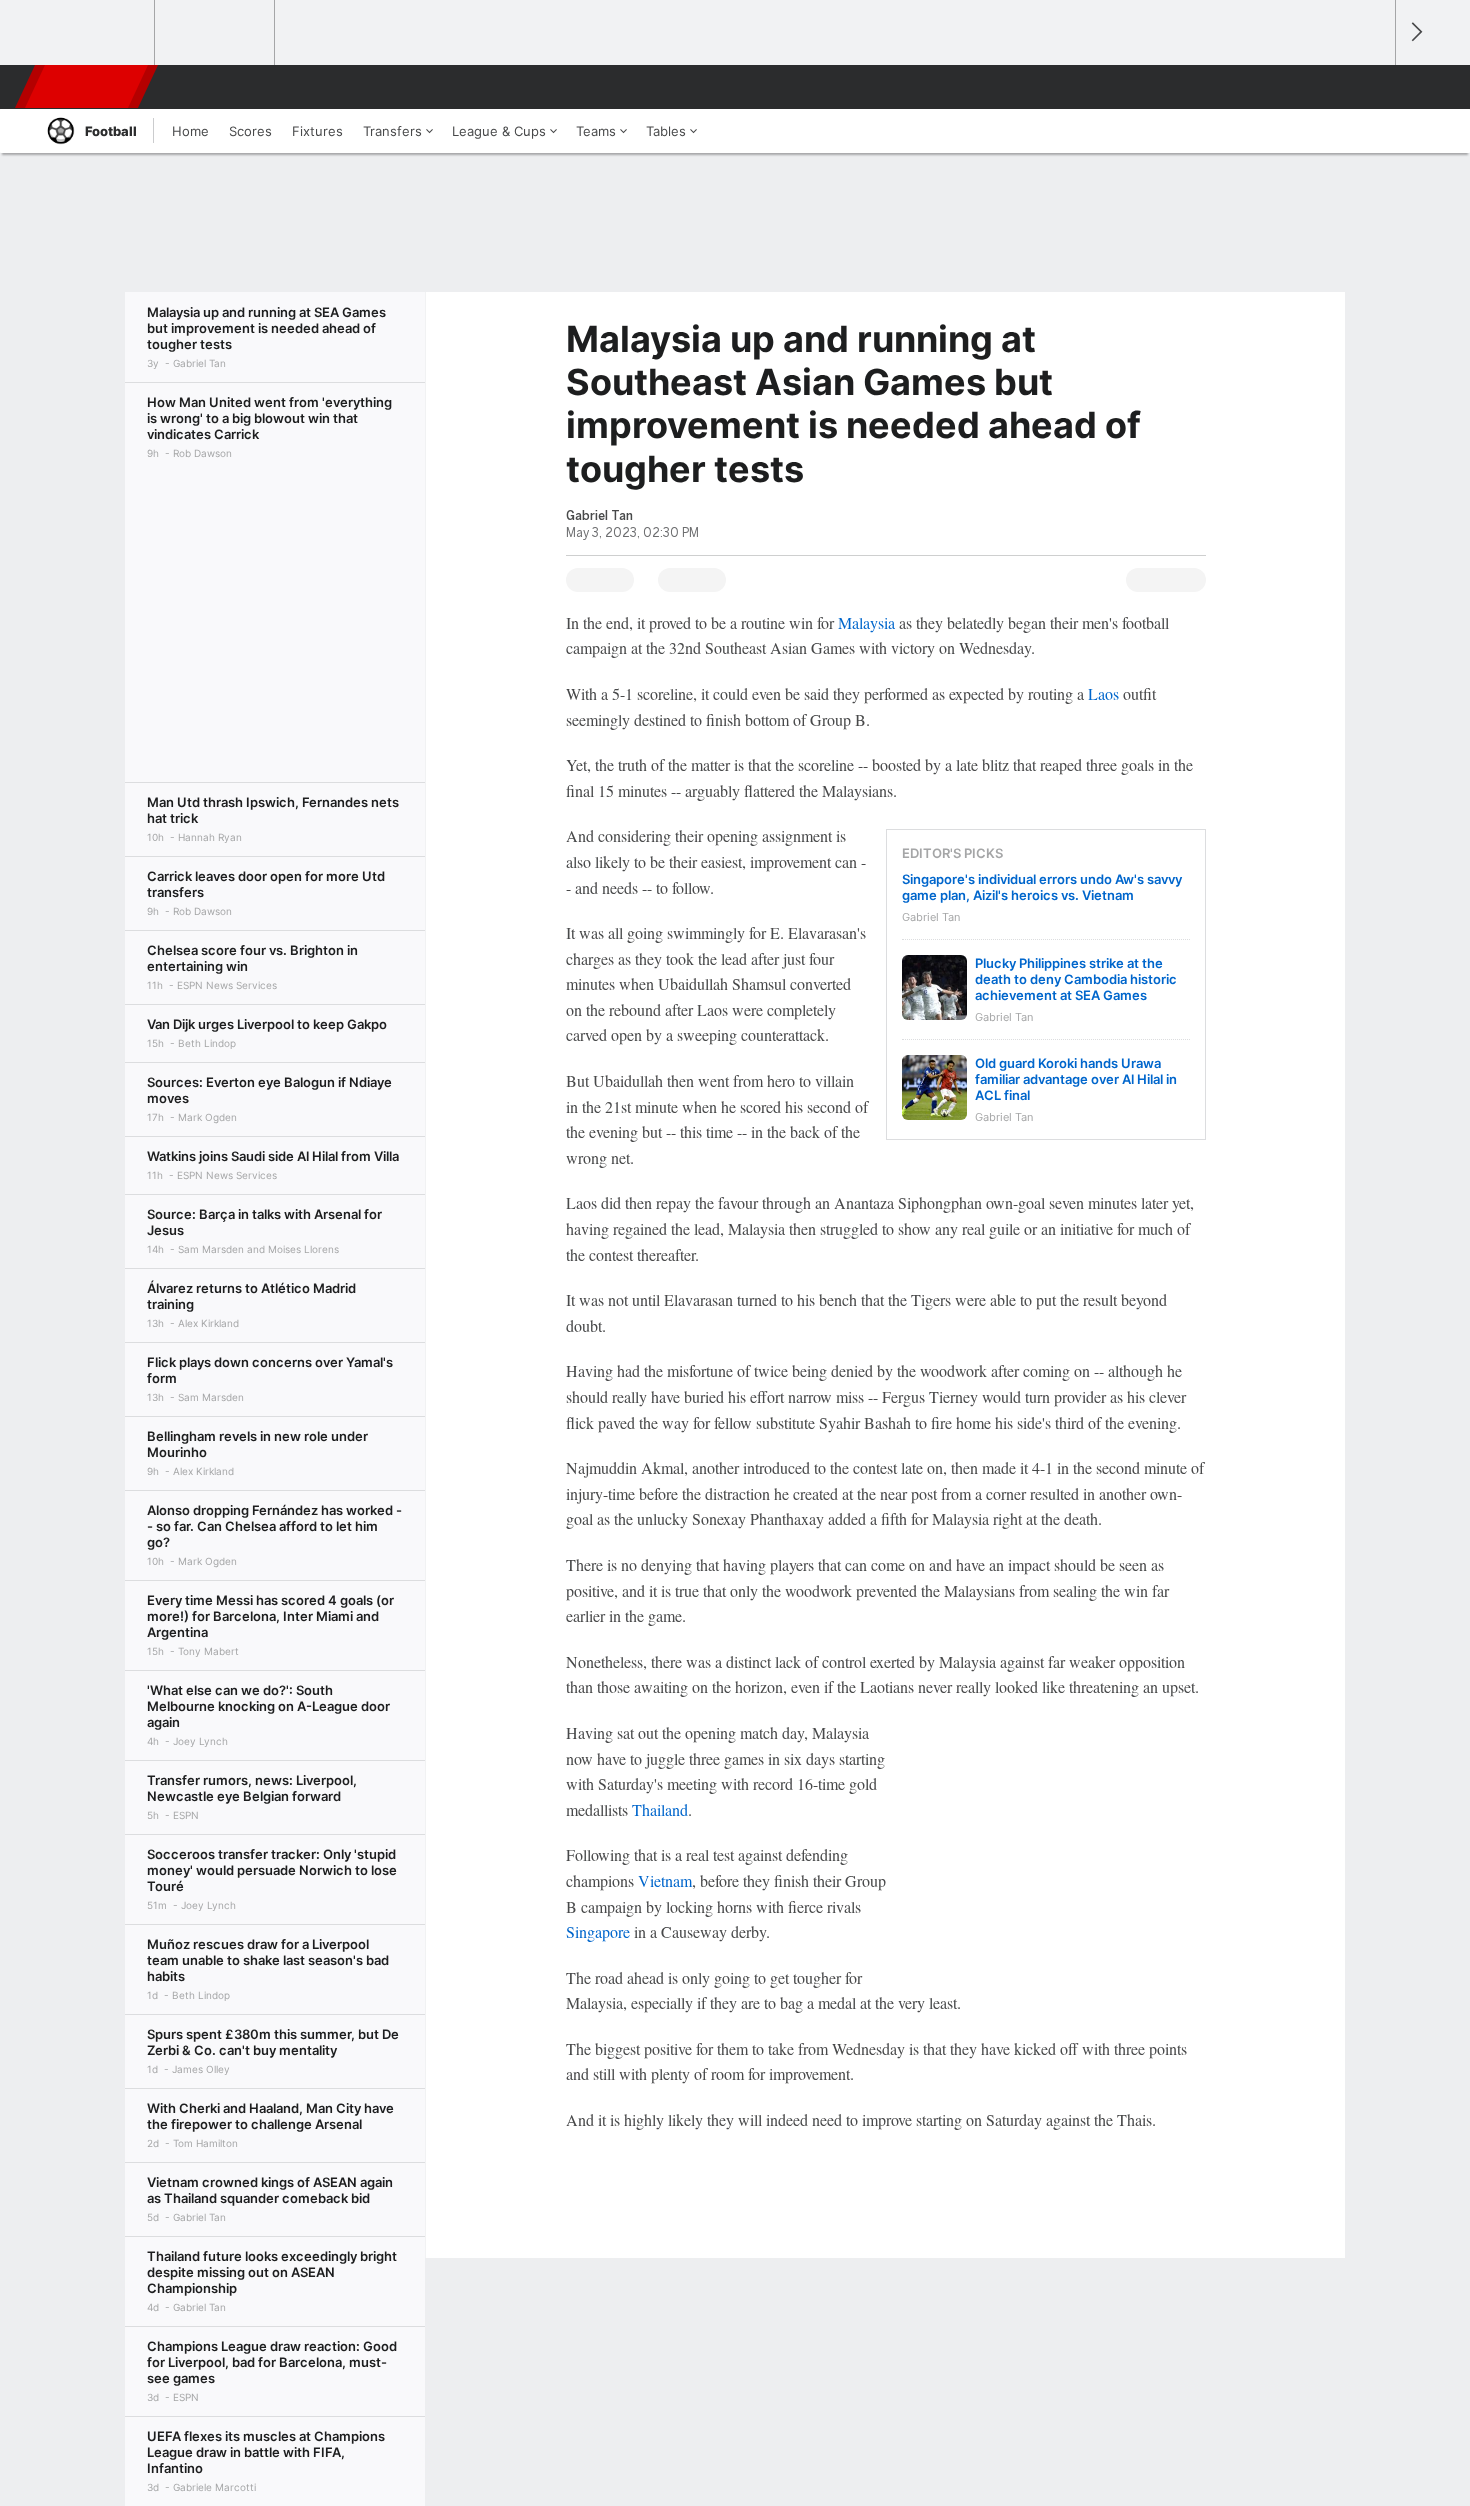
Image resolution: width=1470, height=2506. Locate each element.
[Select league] (96, 33)
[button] (1371, 87)
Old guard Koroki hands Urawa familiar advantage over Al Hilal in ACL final (1076, 1079)
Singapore (598, 1931)
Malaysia (866, 622)
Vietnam (665, 1880)
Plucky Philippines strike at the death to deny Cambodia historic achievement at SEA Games (1076, 979)
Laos (1103, 693)
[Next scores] (1415, 32)
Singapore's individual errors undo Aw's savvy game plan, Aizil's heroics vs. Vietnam (1042, 887)
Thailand (660, 1809)
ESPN (88, 87)
